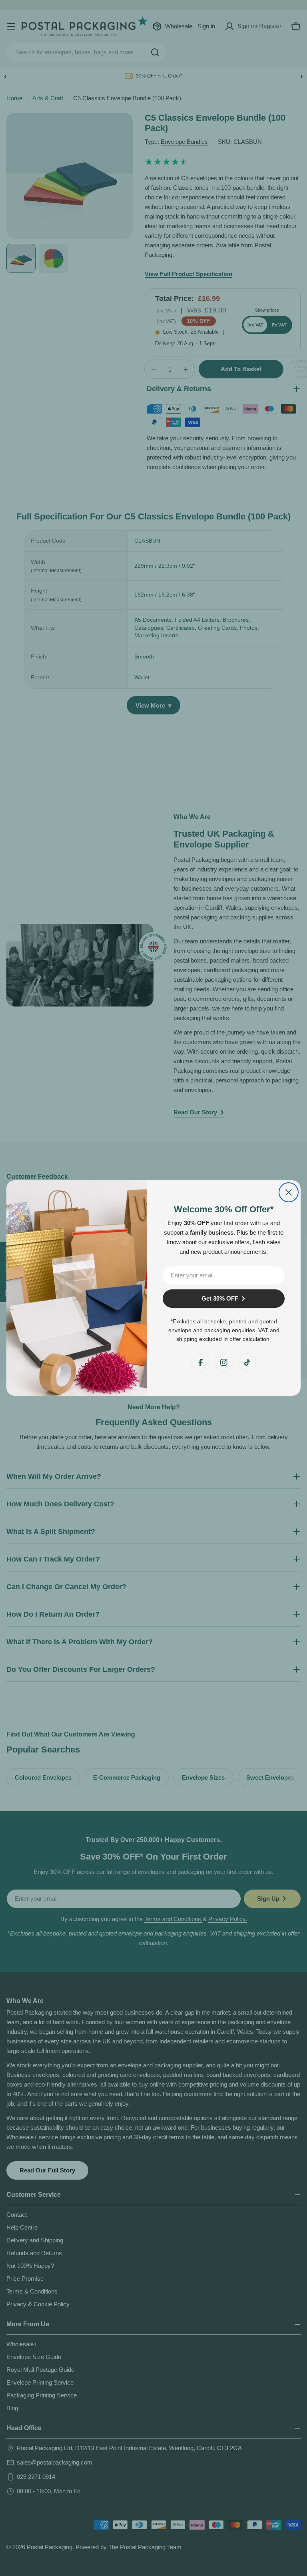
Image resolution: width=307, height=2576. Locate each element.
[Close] (289, 1192)
